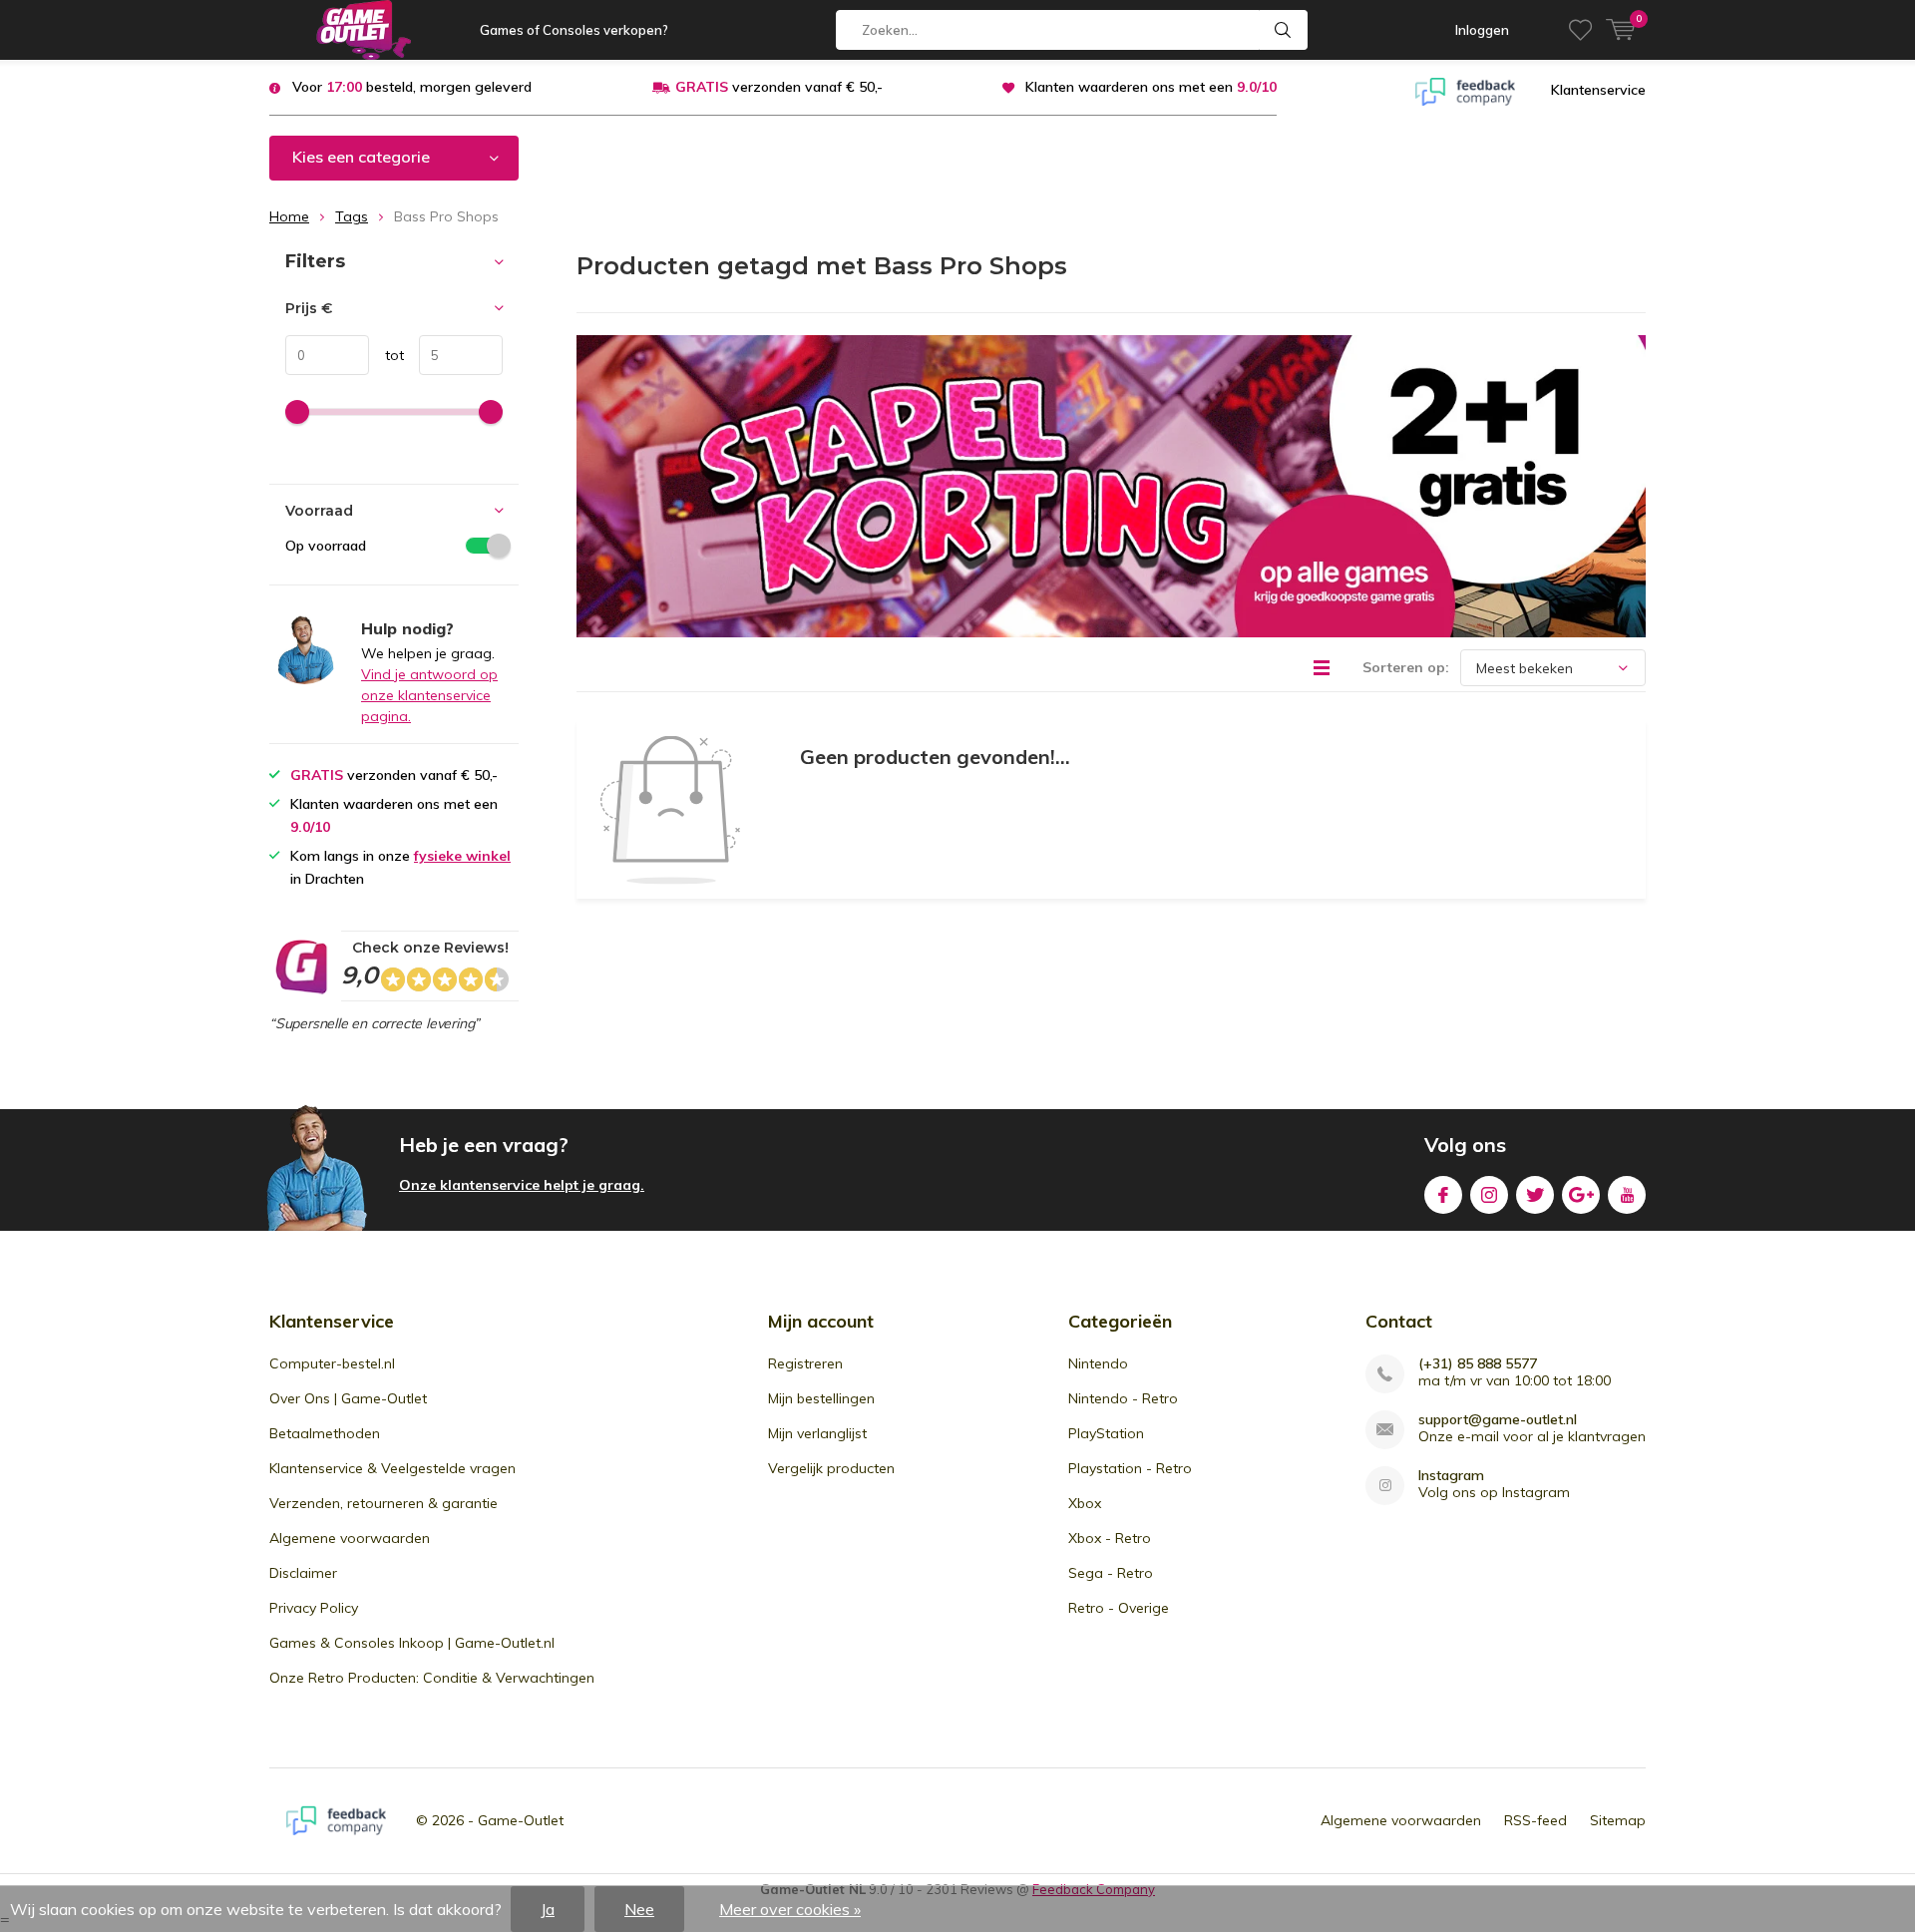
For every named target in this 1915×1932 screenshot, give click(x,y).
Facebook (1443, 1195)
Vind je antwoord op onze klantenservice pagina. (429, 695)
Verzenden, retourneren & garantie (383, 1503)
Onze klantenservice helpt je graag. (522, 1185)
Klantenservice (1598, 90)
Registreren (805, 1363)
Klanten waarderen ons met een (1151, 87)
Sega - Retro (1111, 1573)
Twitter (1535, 1195)
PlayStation (1106, 1433)
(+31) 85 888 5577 (1478, 1364)
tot (386, 355)
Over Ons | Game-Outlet (348, 1398)
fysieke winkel (462, 856)
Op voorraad (326, 546)
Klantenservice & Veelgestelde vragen (392, 1468)
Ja (548, 1909)
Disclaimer (303, 1573)
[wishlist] (1580, 30)
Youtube (1627, 1195)
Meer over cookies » (790, 1909)
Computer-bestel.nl (332, 1363)
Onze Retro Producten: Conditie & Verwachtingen (432, 1678)
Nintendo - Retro (1123, 1398)
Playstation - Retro (1130, 1468)
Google (1581, 1195)
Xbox (1085, 1503)
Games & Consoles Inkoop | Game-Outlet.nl (412, 1643)
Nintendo (1098, 1363)
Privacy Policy (314, 1608)
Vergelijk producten (831, 1468)
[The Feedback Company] (1465, 90)
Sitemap (1618, 1820)
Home (289, 216)
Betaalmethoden (325, 1433)
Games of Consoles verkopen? (574, 30)
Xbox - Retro (1110, 1538)
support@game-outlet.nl (1498, 1420)
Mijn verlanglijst (817, 1433)
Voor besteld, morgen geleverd (412, 87)
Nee (639, 1909)
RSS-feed (1535, 1820)
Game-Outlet (521, 1820)
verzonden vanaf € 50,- (779, 87)
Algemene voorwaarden (350, 1538)
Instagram (1489, 1195)
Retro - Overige (1119, 1608)
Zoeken (1284, 30)
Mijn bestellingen (821, 1398)
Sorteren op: (1406, 667)
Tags (352, 216)
